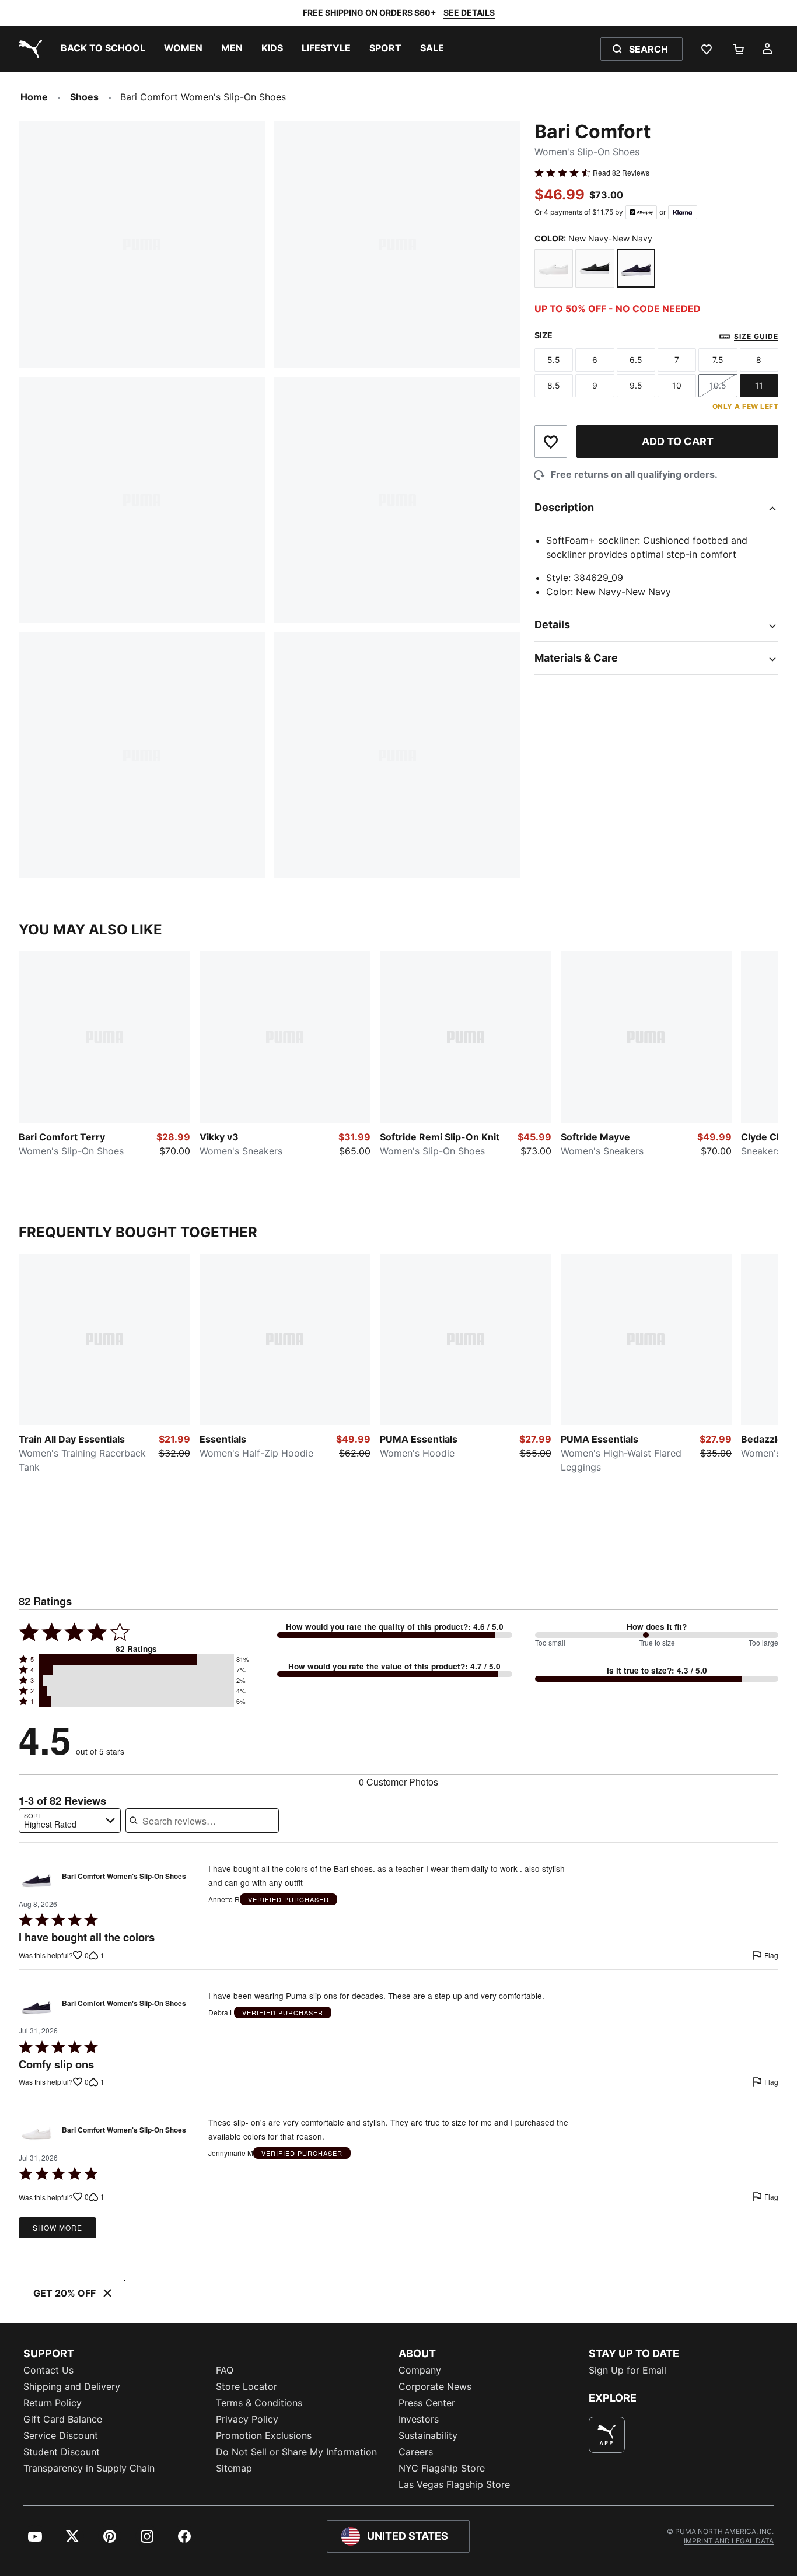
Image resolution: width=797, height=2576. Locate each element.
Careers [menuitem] (416, 2452)
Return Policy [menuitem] (53, 2403)
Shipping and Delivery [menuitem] (72, 2386)
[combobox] (70, 1821)
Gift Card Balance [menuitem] (63, 2419)
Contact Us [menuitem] (48, 2370)
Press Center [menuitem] (427, 2403)
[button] (137, 1660)
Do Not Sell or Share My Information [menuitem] (296, 2452)
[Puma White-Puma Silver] (554, 268)
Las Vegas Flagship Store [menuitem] (454, 2484)
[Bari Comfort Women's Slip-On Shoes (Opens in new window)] (36, 1879)
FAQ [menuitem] (225, 2370)
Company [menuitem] (420, 2370)
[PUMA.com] (28, 49)
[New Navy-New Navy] (636, 268)
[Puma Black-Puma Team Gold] (595, 268)
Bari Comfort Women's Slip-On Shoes (124, 1877)
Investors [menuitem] (419, 2419)
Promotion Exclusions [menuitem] (264, 2435)
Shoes (84, 97)
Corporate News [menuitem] (435, 2386)
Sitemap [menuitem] (234, 2468)
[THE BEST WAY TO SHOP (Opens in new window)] (607, 2435)
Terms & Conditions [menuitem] (259, 2403)
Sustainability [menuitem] (428, 2435)
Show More (57, 2227)
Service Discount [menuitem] (61, 2435)
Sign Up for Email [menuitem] (628, 2370)
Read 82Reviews (621, 173)
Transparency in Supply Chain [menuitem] (89, 2468)
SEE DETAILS (469, 13)
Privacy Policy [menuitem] (247, 2419)
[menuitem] (103, 49)
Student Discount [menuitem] (62, 2452)
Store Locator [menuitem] (247, 2386)
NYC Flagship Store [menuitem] (442, 2468)
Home (34, 97)
